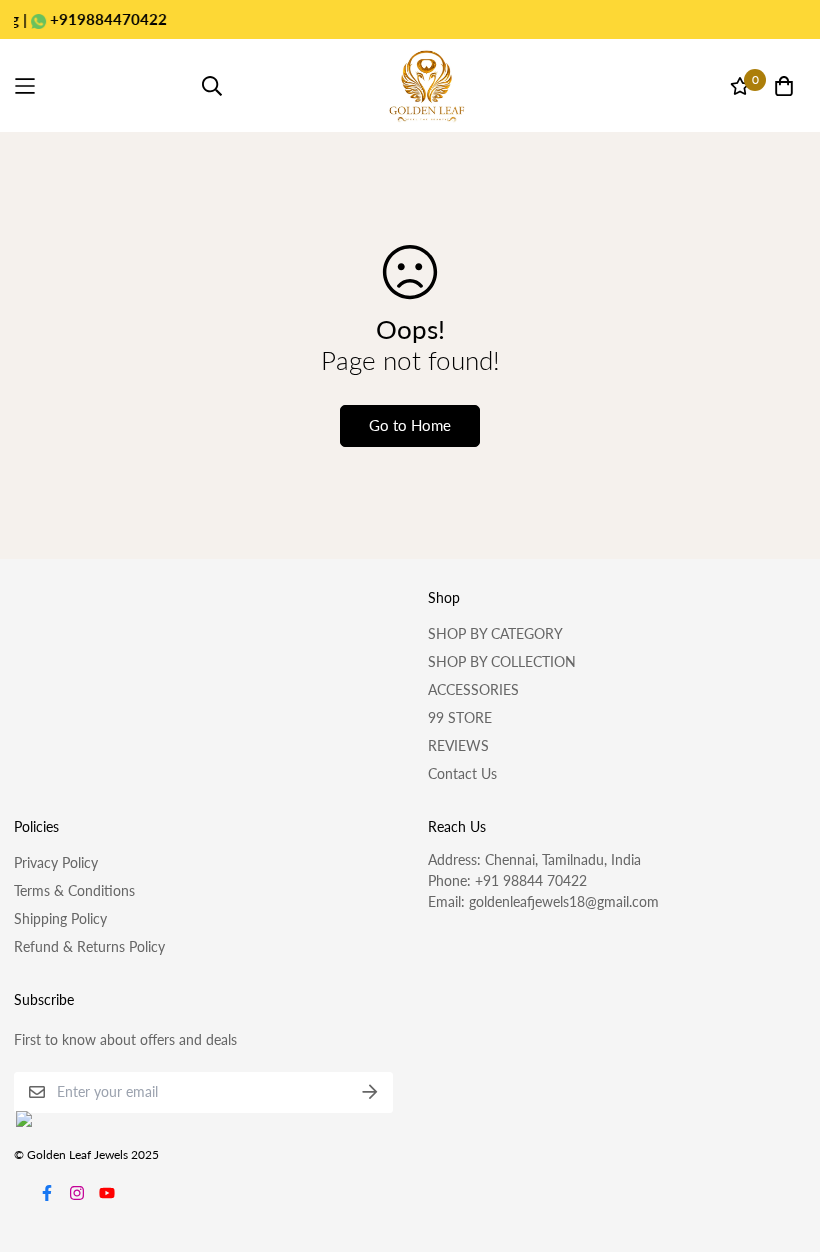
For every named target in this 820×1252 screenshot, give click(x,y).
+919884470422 (90, 19)
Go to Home (410, 425)
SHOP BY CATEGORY (495, 633)
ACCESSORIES (473, 689)
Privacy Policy (56, 862)
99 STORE (460, 717)
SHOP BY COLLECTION (502, 661)
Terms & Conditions (74, 890)
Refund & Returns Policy (89, 946)
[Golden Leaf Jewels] (427, 85)
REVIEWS (458, 745)
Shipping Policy (60, 918)
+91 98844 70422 (531, 880)
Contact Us (462, 773)
